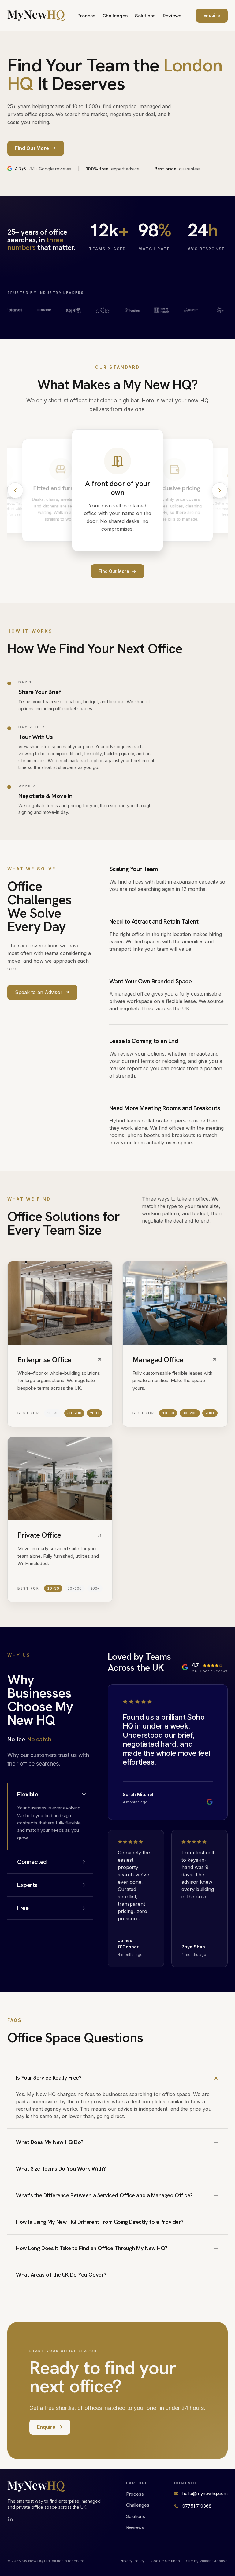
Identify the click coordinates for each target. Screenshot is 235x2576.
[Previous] (15, 490)
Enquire (212, 15)
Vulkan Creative (214, 2561)
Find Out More (114, 571)
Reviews (172, 16)
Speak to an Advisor (39, 992)
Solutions (145, 16)
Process (86, 16)
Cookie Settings (165, 2561)
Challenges (115, 16)
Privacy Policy (132, 2561)
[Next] (220, 490)
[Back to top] (36, 16)
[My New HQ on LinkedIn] (10, 2519)
